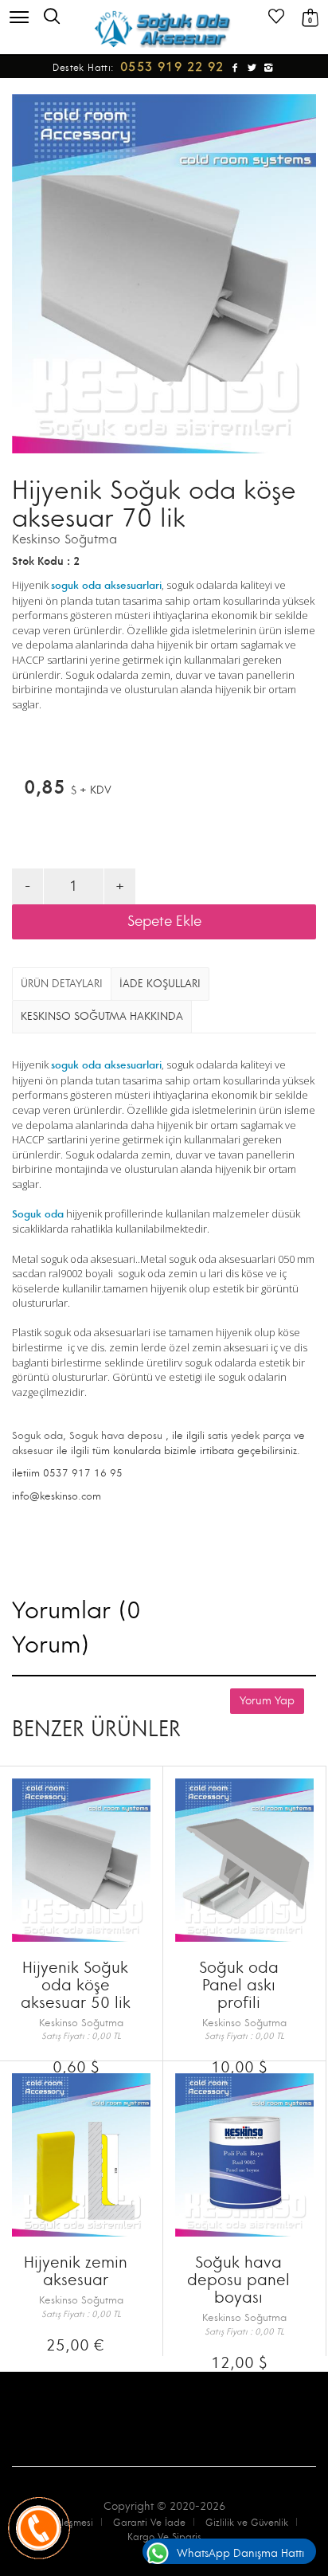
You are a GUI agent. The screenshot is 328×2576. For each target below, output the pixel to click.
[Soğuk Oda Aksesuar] (164, 29)
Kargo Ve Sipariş (164, 2537)
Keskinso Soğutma (64, 539)
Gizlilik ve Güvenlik (247, 2523)
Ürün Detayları (62, 984)
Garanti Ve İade (149, 2523)
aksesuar (33, 1451)
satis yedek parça (249, 1436)
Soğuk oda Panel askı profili (239, 1985)
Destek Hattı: (141, 68)
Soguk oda (37, 1436)
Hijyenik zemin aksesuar (76, 2271)
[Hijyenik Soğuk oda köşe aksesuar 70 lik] (164, 274)
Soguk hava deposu (116, 1436)
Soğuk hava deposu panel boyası (238, 2280)
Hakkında (102, 1016)
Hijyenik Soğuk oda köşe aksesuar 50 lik (76, 1985)
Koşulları (160, 984)
